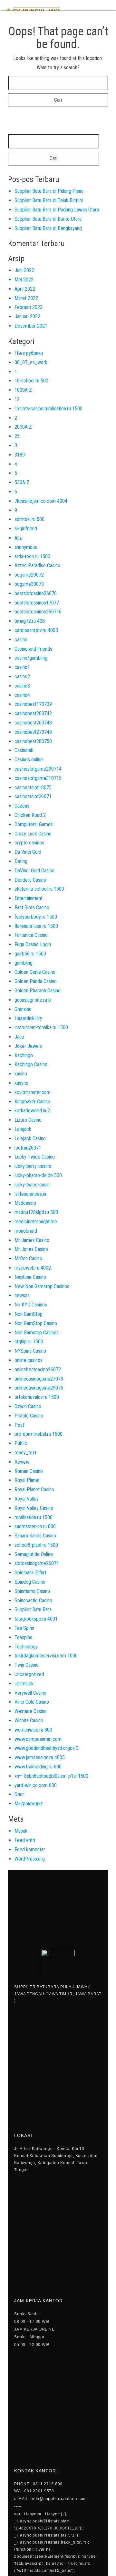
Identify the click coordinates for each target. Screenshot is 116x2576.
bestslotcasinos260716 (38, 612)
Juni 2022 (24, 270)
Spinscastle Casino (33, 1600)
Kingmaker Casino (32, 1102)
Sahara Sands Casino (35, 1536)
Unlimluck (24, 1684)
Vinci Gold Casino (32, 1702)
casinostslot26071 (33, 796)
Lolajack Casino (30, 1138)
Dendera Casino (30, 880)
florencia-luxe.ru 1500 (36, 926)
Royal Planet (27, 1480)
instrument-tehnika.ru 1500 (41, 1027)
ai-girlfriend (26, 529)
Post (19, 1425)
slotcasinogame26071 (37, 1563)
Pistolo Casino (29, 1416)
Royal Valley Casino (34, 1508)
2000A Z (23, 427)
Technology (26, 1647)
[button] (107, 10)
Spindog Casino (30, 1582)
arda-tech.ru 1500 (32, 556)
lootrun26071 (28, 1148)
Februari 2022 (29, 307)
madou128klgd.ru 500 (36, 1212)
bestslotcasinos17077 (37, 603)
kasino (21, 1074)
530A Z (22, 482)
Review (22, 1462)
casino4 (22, 695)
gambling (24, 963)
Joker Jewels (28, 1046)
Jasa (19, 1037)
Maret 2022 (26, 298)
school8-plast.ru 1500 (36, 1545)
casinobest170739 (33, 704)
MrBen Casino (28, 1258)
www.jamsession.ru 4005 (40, 1757)
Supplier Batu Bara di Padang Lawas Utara (57, 210)
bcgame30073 (29, 584)
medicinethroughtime (36, 1222)
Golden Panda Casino (36, 981)
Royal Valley (27, 1499)
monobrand (26, 1231)
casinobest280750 (33, 741)
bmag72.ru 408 (30, 621)
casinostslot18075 (33, 787)
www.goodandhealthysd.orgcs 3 (47, 1748)
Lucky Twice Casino (35, 1157)
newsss (22, 1295)
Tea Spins (24, 1628)
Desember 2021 (31, 326)
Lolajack (23, 1129)
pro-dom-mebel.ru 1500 (39, 1434)
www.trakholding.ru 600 (38, 1767)
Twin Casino (27, 1665)
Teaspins (23, 1637)
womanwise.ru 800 (33, 1730)
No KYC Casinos (31, 1305)
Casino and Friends (33, 649)
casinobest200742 (33, 713)
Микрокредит (29, 1804)
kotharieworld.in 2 (32, 1111)
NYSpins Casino (30, 1351)
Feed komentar (30, 1849)
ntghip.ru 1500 (29, 1342)
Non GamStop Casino (36, 1323)
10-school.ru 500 (31, 381)
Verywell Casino (30, 1693)
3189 (20, 455)
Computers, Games (34, 824)
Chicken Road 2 (30, 815)
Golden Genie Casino (35, 972)
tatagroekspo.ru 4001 (36, 1619)
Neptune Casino (30, 1277)
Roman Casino (29, 1471)
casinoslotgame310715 (38, 778)
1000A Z (23, 390)
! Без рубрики (29, 353)
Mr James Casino (32, 1240)
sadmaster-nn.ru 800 (35, 1526)
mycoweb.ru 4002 (33, 1268)
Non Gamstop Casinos (37, 1333)
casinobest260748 (33, 723)
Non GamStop (29, 1314)
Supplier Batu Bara (33, 1609)
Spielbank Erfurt (30, 1573)
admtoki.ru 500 (29, 519)
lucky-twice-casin (32, 1185)
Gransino (23, 1009)
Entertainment (29, 898)
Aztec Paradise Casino (37, 565)
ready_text (25, 1453)
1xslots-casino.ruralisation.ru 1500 (48, 409)
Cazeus (22, 806)
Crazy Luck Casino (33, 834)
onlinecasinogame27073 (39, 1379)
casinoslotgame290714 (38, 769)
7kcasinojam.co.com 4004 (41, 501)
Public (21, 1443)
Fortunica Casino (31, 935)
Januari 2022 (27, 317)
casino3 (22, 686)
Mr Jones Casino (31, 1249)
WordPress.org (30, 1859)
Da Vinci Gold (28, 852)
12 (17, 399)
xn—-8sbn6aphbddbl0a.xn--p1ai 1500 (51, 1776)
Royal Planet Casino (34, 1489)
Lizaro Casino (28, 1120)
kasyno (21, 1083)
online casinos (29, 1360)
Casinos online (29, 760)
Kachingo (24, 1055)
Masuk (21, 1831)
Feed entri (25, 1840)
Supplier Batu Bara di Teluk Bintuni (49, 200)
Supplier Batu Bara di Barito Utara (48, 219)
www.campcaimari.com (38, 1739)
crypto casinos (29, 843)
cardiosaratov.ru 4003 (36, 630)
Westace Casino (31, 1711)
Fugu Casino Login (33, 944)
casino (21, 640)
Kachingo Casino (31, 1064)
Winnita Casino (29, 1720)
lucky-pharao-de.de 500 (38, 1175)
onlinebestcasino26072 (38, 1369)
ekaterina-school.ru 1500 (39, 889)
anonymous (26, 547)
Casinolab (24, 750)
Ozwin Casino (28, 1406)
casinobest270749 (33, 732)
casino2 (22, 676)
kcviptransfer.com (33, 1092)
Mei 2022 (24, 280)
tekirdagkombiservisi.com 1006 (46, 1656)
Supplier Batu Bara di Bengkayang (48, 228)
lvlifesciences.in (30, 1194)
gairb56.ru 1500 (30, 954)
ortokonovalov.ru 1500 (37, 1397)
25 (17, 436)
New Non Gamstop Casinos (42, 1286)
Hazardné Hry (28, 1018)
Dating (21, 861)
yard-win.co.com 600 (36, 1785)
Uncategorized (29, 1674)
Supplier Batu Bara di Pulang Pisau (49, 191)
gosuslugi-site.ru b (33, 1000)
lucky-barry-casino (33, 1166)
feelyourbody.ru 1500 (36, 917)
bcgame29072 (29, 575)
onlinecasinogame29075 (39, 1388)
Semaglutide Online (34, 1554)
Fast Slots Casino (32, 907)
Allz (18, 538)
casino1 (22, 667)
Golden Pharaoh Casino (38, 991)
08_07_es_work (31, 362)
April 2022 (25, 289)
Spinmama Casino (32, 1591)
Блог (19, 1794)
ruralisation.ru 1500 (34, 1517)
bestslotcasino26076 (36, 593)
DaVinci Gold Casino (34, 871)
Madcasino (25, 1203)
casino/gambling (31, 658)
